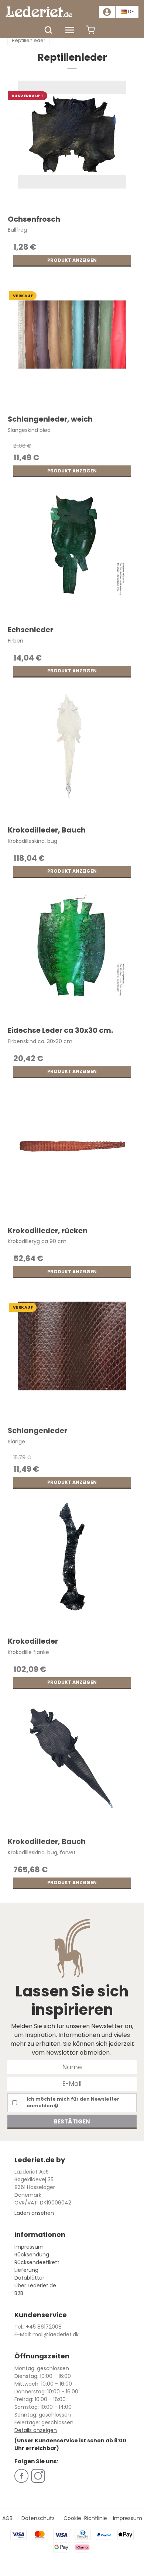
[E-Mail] (72, 2083)
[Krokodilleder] (72, 1567)
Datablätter (29, 2278)
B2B (19, 2293)
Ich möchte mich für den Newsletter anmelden (73, 2102)
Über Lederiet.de (35, 2285)
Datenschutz (38, 2518)
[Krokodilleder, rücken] (72, 1156)
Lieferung (26, 2270)
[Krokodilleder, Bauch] (72, 756)
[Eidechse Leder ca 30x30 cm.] (72, 956)
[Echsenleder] (72, 555)
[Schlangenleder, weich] (72, 345)
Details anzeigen (36, 2430)
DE (131, 12)
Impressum (29, 2247)
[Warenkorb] (90, 34)
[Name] (72, 2067)
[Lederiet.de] (39, 12)
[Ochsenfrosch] (72, 145)
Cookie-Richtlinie (85, 2518)
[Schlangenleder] (72, 1356)
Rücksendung (32, 2255)
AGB (7, 2518)
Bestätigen (72, 2121)
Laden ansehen (34, 2213)
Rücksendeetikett (37, 2262)
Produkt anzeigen (72, 260)
